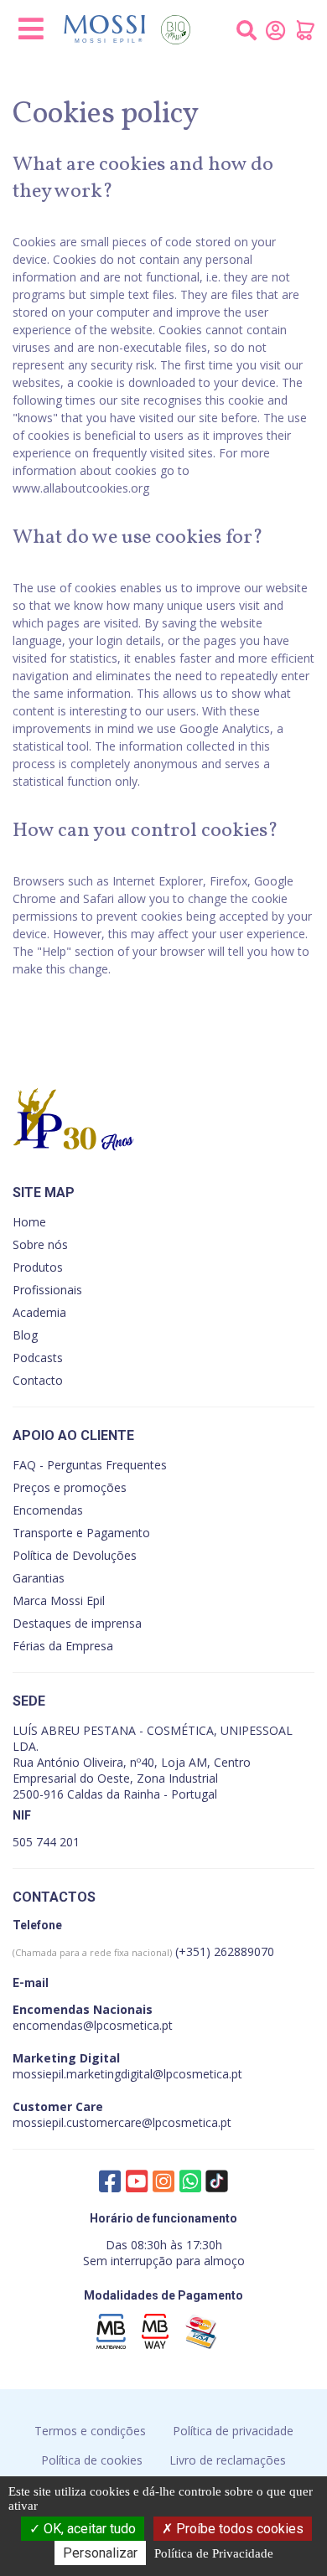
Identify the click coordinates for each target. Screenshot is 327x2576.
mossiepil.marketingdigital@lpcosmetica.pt (127, 2074)
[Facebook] (110, 2181)
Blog (25, 1335)
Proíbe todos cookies (238, 2529)
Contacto (38, 1380)
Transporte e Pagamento (81, 1533)
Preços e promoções (70, 1487)
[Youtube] (137, 2181)
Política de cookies (92, 2460)
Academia (39, 1312)
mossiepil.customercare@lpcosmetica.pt (122, 2122)
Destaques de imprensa (77, 1623)
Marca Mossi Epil (59, 1600)
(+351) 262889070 (143, 1951)
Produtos (38, 1267)
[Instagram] (163, 2181)
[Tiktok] (217, 2185)
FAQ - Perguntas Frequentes (90, 1465)
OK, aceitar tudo (88, 2529)
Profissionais (47, 1290)
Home (29, 1222)
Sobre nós (40, 1244)
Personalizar (100, 2553)
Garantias (39, 1578)
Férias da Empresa (63, 1646)
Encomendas (48, 1510)
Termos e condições (90, 2431)
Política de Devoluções (75, 1555)
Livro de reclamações (228, 2460)
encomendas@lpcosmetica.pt (93, 2025)
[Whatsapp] (190, 2181)
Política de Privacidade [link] (214, 2553)
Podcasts (38, 1358)
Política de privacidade (233, 2431)
